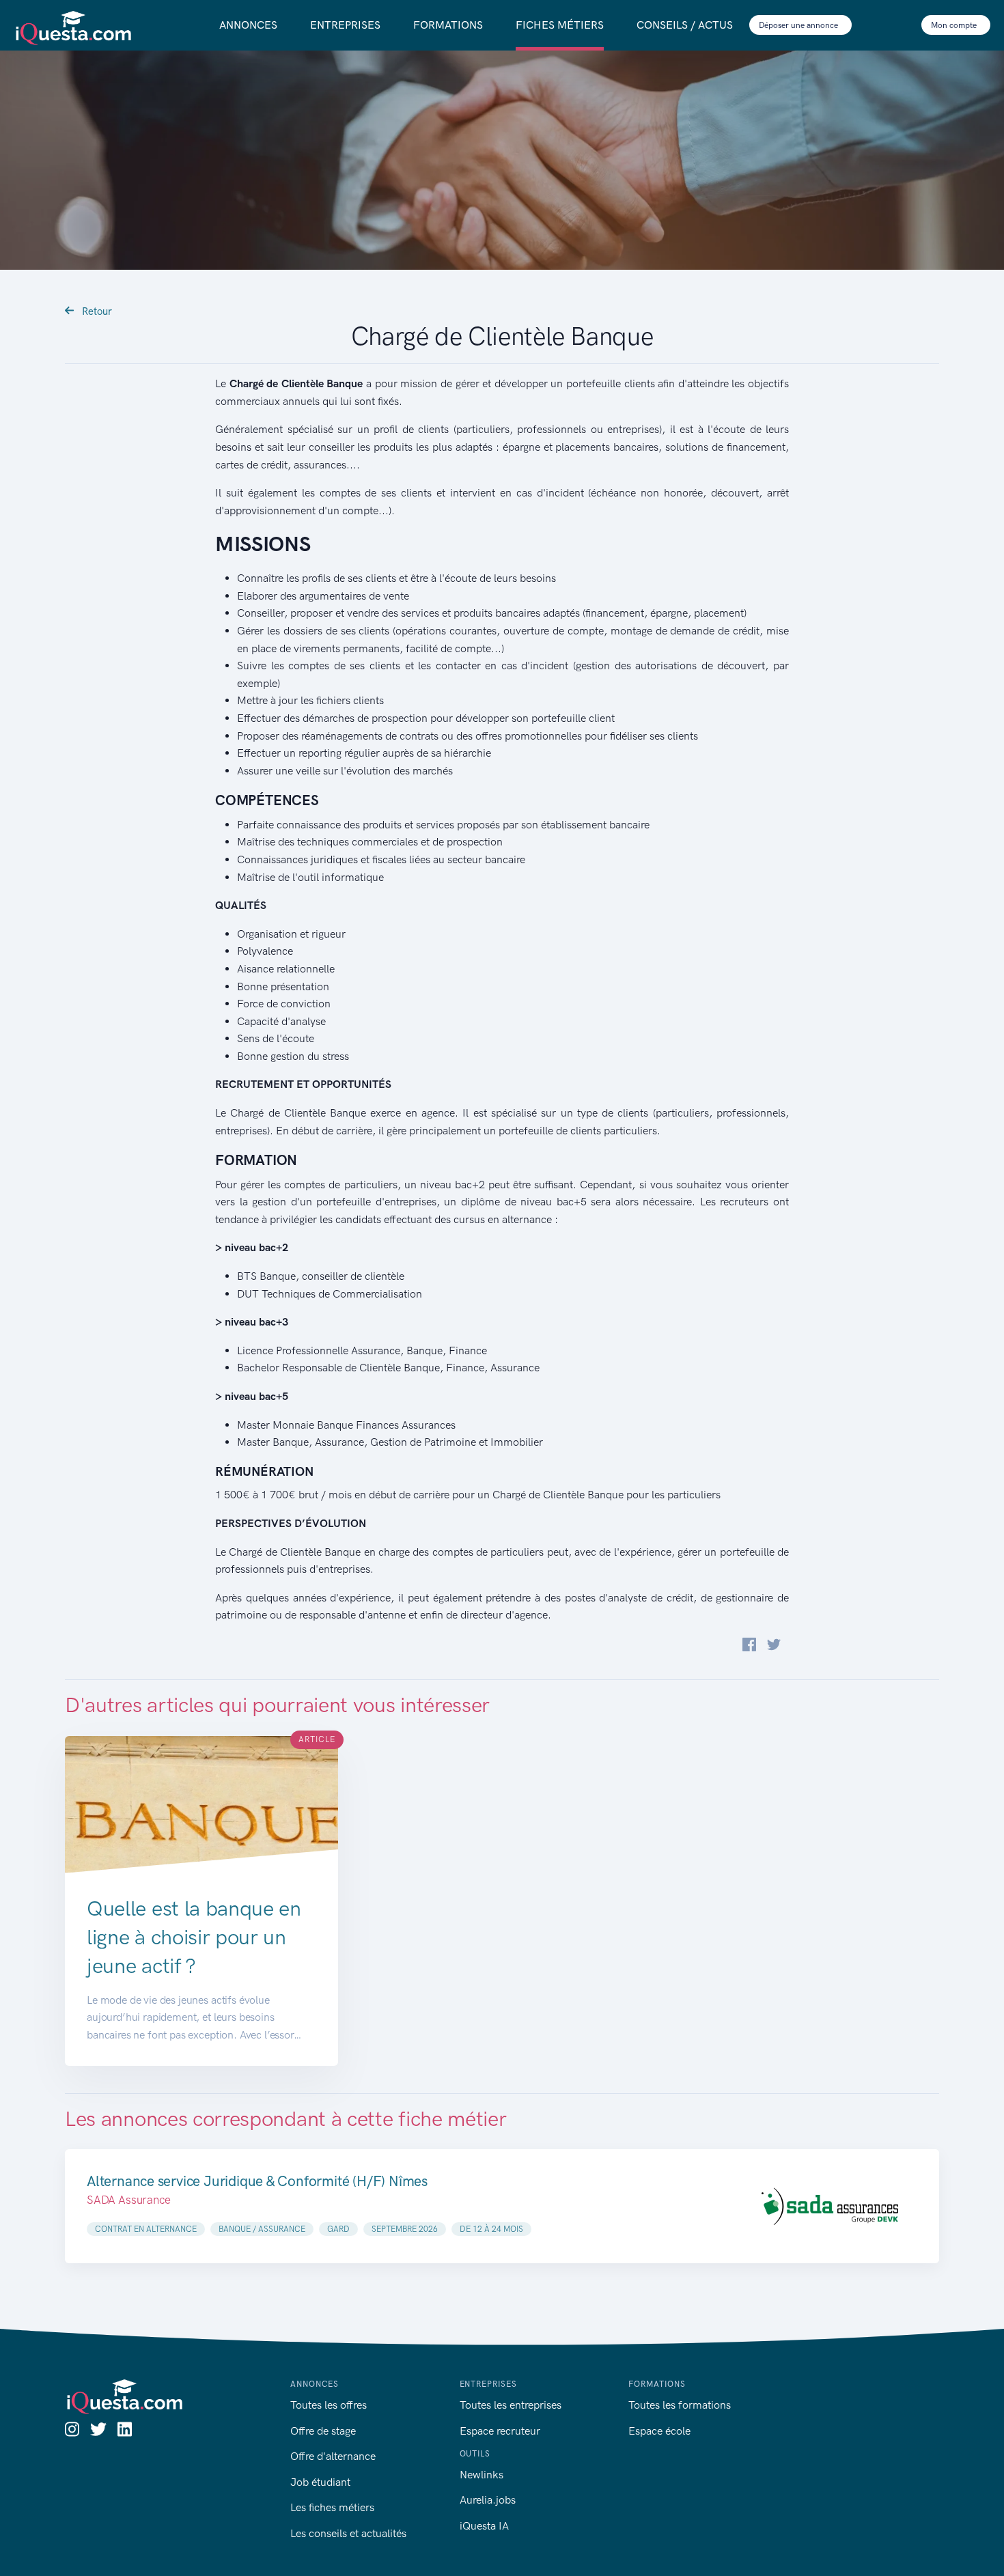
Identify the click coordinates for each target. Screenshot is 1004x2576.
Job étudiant (320, 2482)
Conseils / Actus (685, 25)
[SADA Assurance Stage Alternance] (830, 2206)
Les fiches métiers (332, 2507)
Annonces (248, 25)
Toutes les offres (329, 2405)
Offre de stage (323, 2431)
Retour (96, 311)
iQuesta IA (484, 2526)
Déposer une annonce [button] (799, 25)
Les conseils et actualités (348, 2533)
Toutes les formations (680, 2405)
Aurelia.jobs (488, 2500)
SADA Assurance (129, 2200)
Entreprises (345, 25)
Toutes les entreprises (511, 2405)
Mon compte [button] (955, 25)
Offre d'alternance (333, 2456)
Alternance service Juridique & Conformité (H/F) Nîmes (257, 2181)
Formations (448, 25)
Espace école (659, 2431)
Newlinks (482, 2475)
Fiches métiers (560, 25)
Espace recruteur (500, 2431)
